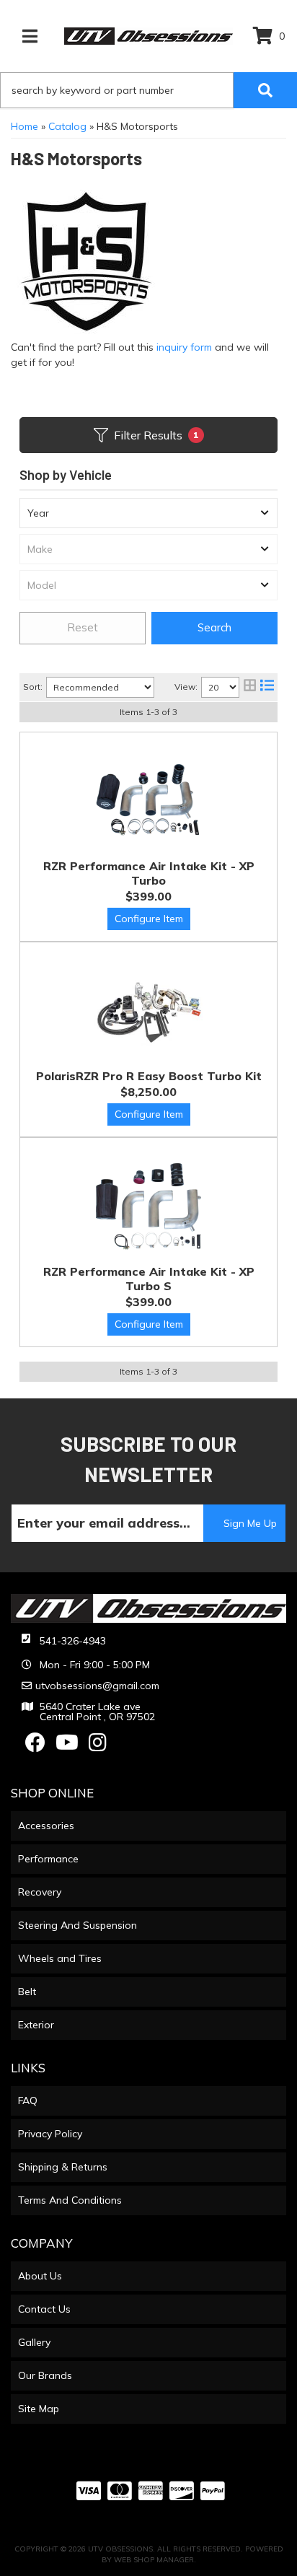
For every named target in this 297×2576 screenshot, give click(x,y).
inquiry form (184, 347)
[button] (148, 90)
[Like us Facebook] (35, 1746)
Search (214, 627)
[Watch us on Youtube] (67, 1746)
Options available (149, 919)
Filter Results (156, 435)
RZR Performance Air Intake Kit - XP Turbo (149, 873)
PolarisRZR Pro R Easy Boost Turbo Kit (149, 1076)
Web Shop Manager (154, 2560)
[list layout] (267, 687)
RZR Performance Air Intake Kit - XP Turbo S (149, 1279)
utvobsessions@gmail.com (97, 1686)
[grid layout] (250, 687)
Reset (83, 627)
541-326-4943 (73, 1641)
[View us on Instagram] (98, 1746)
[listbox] (148, 513)
